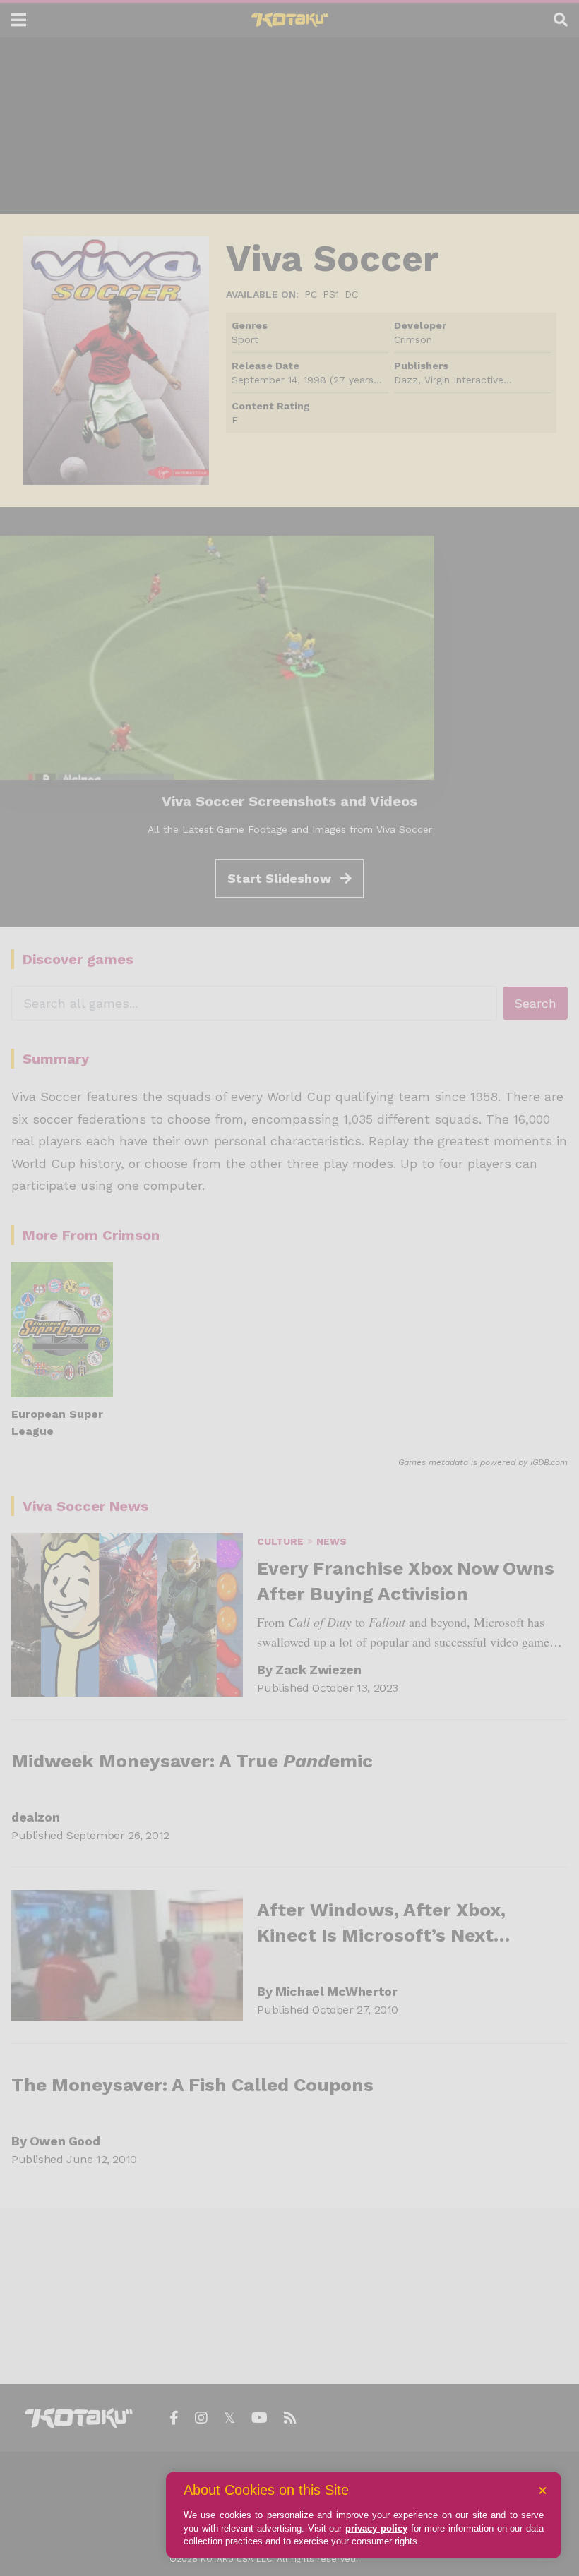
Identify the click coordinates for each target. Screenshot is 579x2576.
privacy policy (376, 2528)
